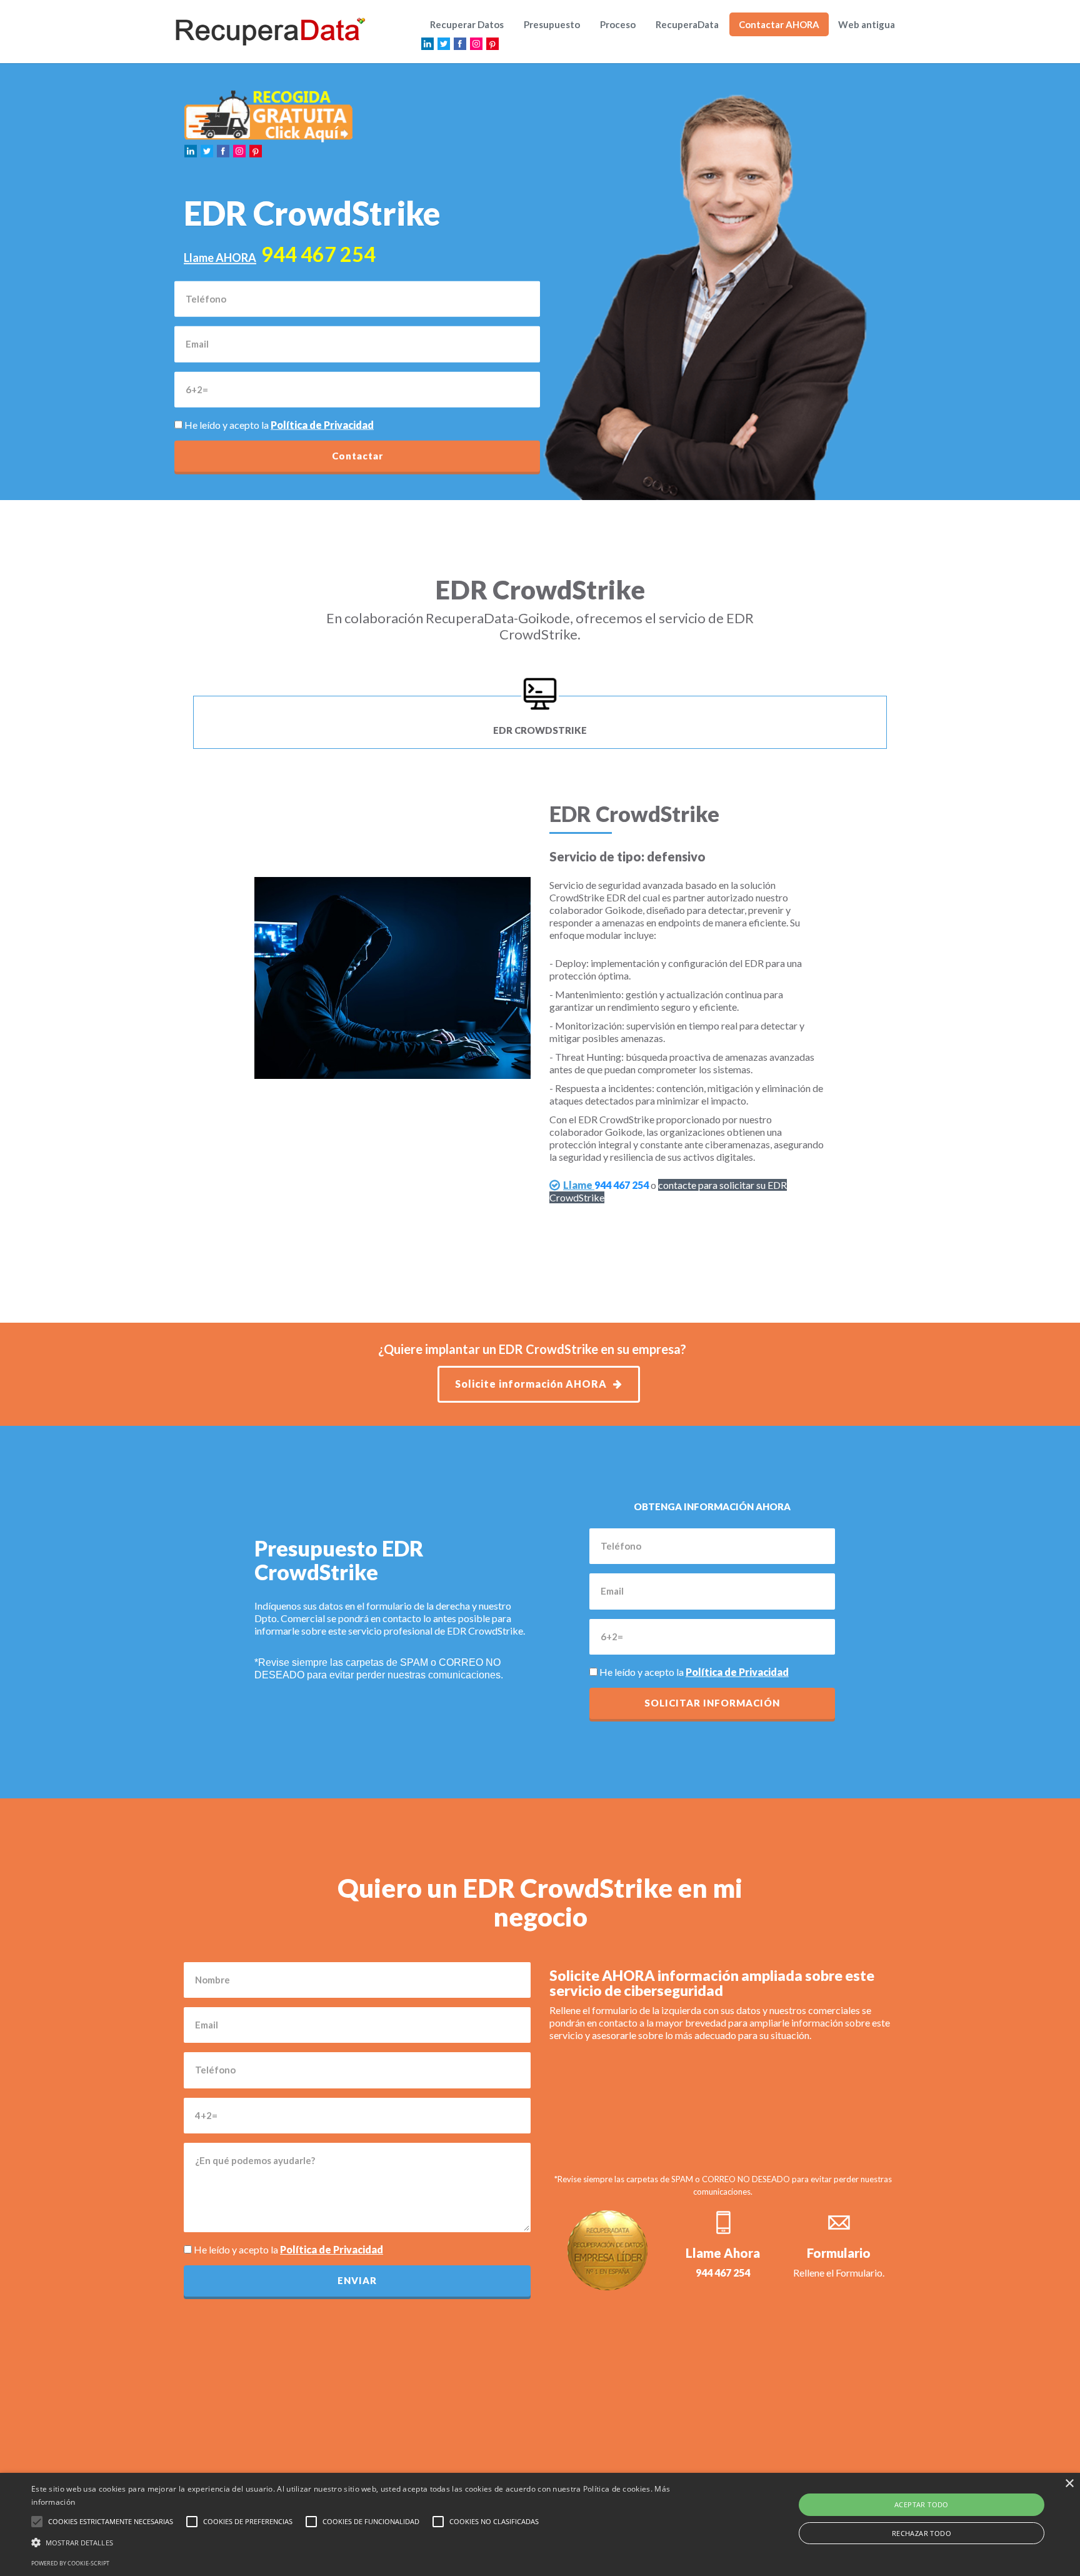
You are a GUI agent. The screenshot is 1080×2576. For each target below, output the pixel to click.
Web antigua (867, 24)
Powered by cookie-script (70, 2563)
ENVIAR (357, 2280)
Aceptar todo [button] (922, 2504)
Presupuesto (552, 24)
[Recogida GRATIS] (269, 115)
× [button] (1069, 2484)
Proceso (618, 24)
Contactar (357, 456)
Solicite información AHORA (531, 1384)
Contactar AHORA (779, 24)
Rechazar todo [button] (922, 2533)
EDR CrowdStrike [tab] (540, 730)
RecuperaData (687, 24)
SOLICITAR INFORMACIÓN (712, 1703)
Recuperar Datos (467, 24)
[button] (362, 2543)
